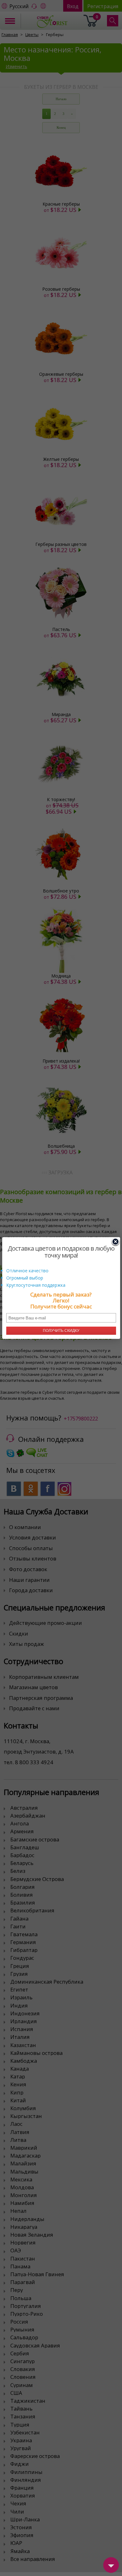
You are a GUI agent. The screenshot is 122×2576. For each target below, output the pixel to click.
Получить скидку (61, 1331)
